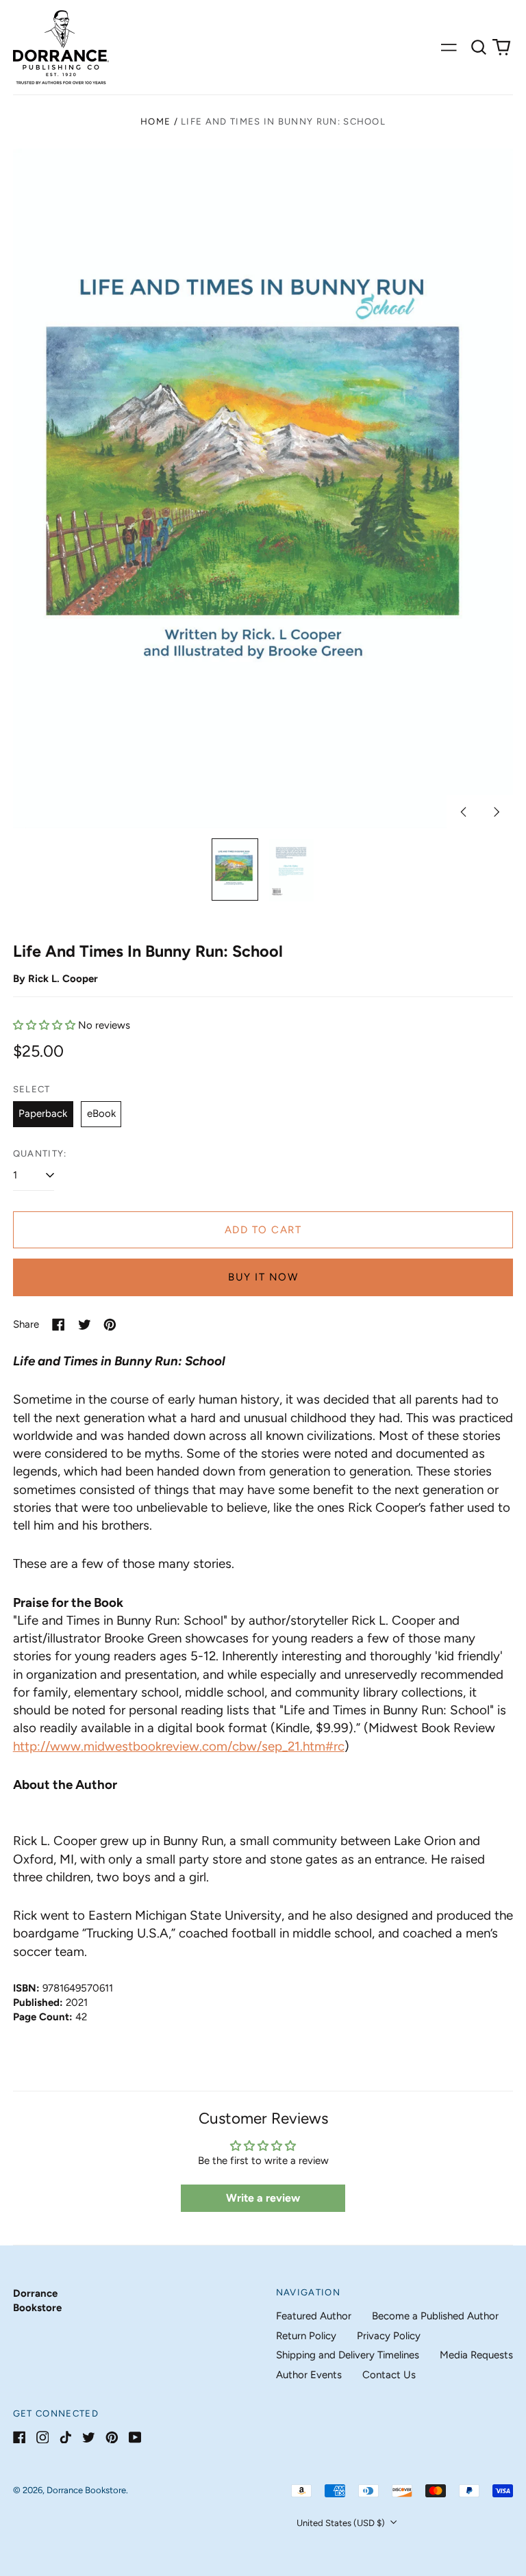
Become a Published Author (435, 2316)
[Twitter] (89, 2437)
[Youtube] (135, 2437)
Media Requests (476, 2355)
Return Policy (306, 2336)
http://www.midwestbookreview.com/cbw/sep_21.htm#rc (179, 1746)
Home (155, 121)
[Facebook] (20, 2437)
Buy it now (263, 1277)
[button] (479, 47)
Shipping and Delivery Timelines (348, 2355)
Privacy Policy (389, 2336)
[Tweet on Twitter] (85, 1325)
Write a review (263, 2198)
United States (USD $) (342, 2523)
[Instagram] (43, 2437)
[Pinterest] (112, 2437)
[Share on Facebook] (59, 1325)
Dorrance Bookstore (86, 2490)
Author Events (309, 2375)
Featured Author (314, 2316)
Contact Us (389, 2375)
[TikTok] (65, 2437)
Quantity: (40, 1154)
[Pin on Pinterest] (110, 1325)
